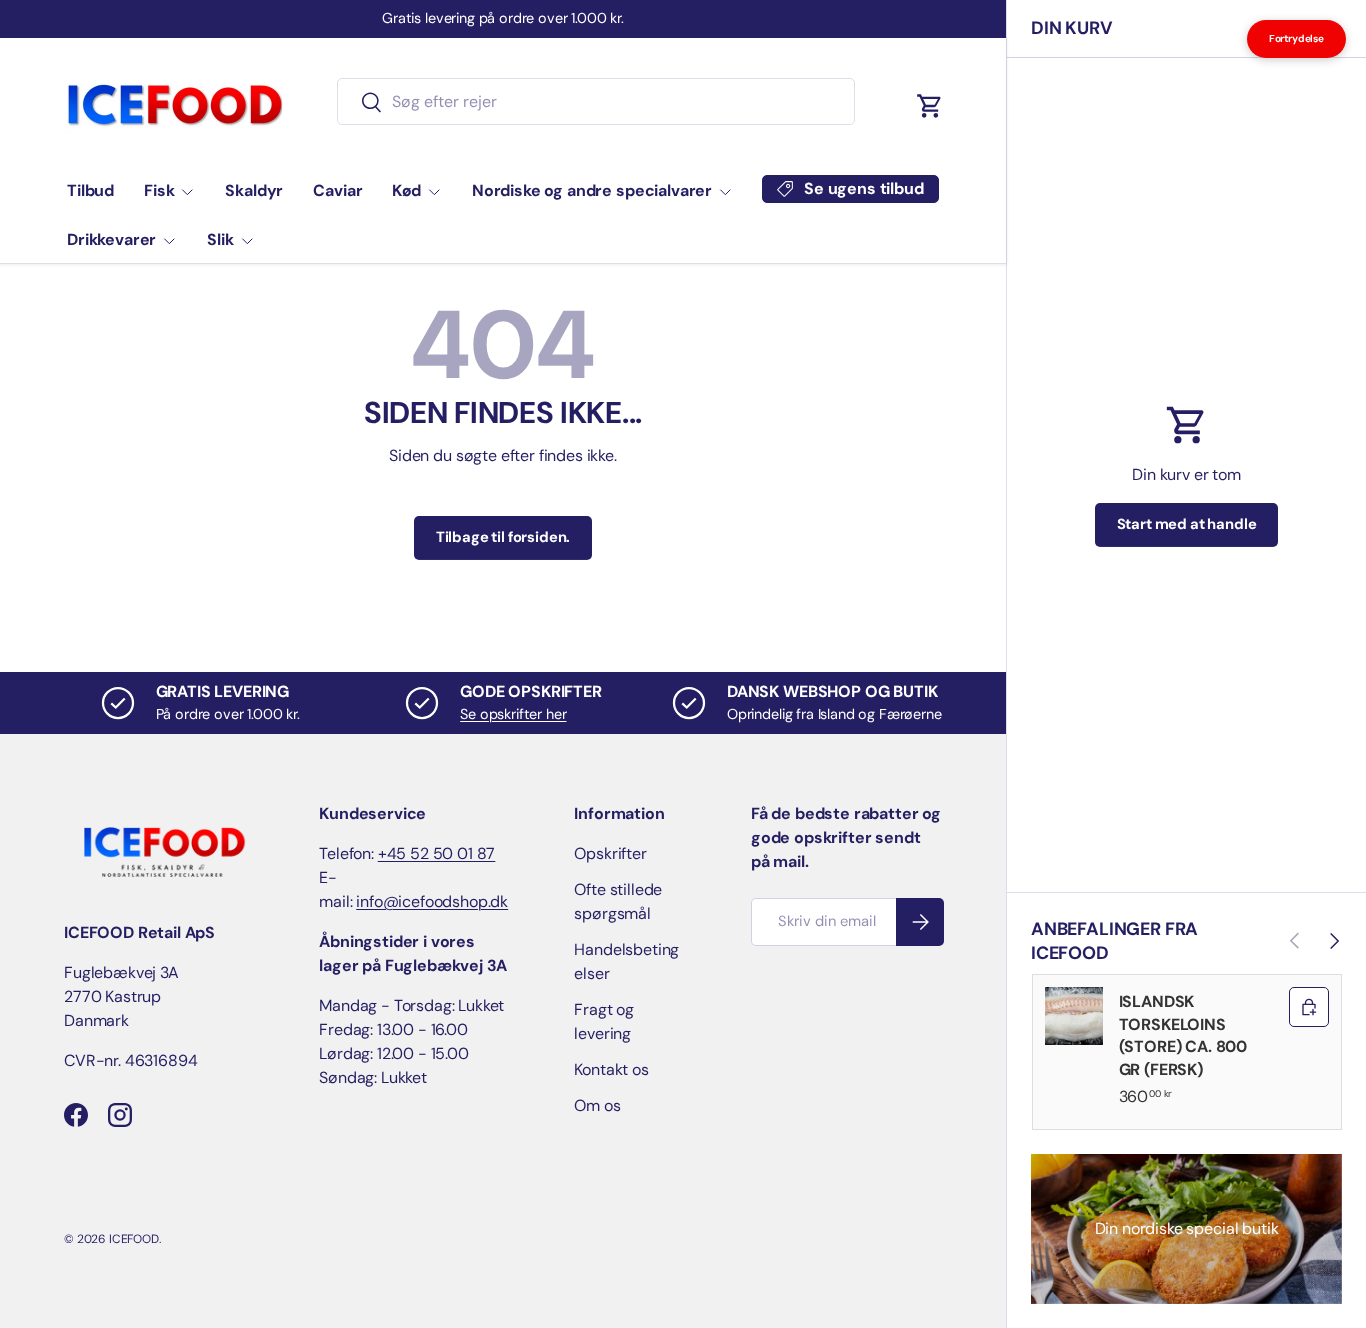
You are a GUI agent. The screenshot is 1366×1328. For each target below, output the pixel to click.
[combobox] (595, 101)
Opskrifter (610, 853)
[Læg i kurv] (1309, 1007)
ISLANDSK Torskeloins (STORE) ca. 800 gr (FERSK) (1183, 1035)
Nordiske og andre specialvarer (592, 190)
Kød (406, 190)
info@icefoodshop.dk (432, 901)
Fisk (159, 190)
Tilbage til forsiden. (503, 537)
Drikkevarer (111, 239)
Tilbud (90, 190)
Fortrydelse (1296, 38)
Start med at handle (1187, 524)
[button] (930, 106)
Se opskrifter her (513, 714)
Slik (220, 239)
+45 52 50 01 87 (437, 853)
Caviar (337, 190)
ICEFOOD (134, 1239)
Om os (597, 1105)
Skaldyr (254, 190)
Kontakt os (611, 1069)
